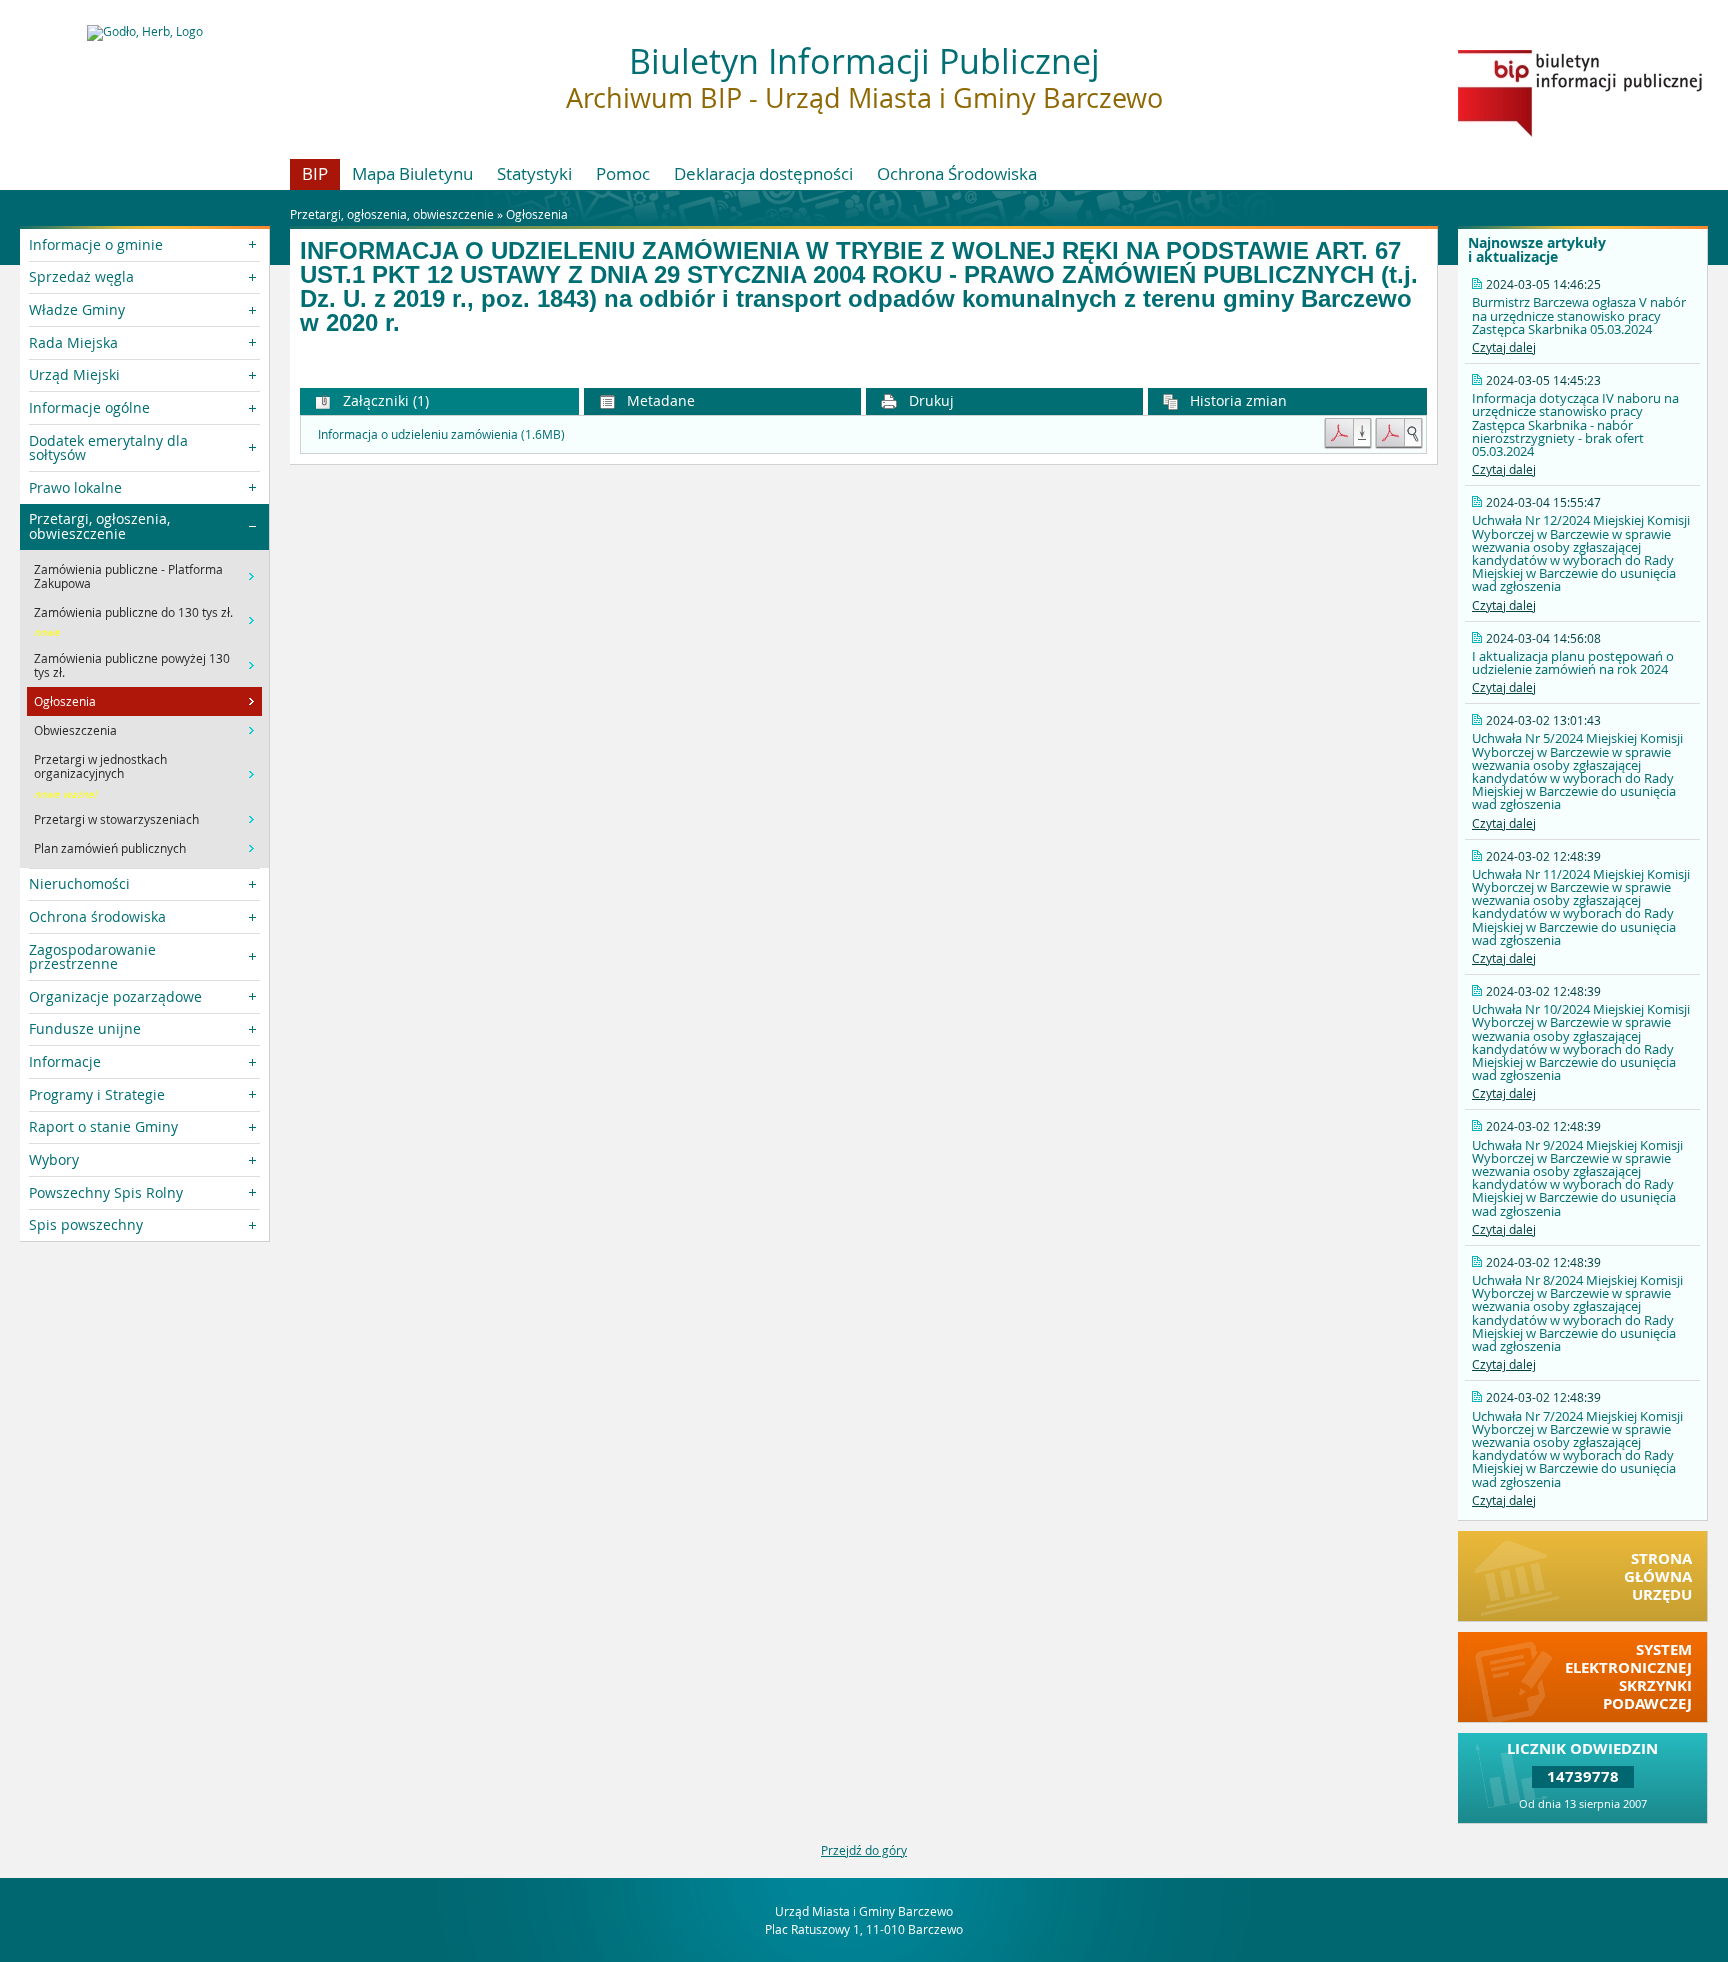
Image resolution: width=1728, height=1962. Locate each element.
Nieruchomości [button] (79, 883)
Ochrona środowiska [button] (97, 916)
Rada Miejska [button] (73, 342)
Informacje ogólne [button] (89, 407)
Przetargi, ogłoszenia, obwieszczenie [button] (99, 525)
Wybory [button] (54, 1159)
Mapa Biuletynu (412, 173)
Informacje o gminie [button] (96, 244)
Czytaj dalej (1504, 347)
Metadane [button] (659, 400)
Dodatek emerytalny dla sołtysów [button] (108, 447)
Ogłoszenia (537, 214)
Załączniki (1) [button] (384, 400)
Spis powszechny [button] (86, 1224)
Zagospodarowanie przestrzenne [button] (92, 956)
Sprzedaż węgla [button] (81, 276)
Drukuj (929, 400)
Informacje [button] (65, 1061)
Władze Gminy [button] (77, 309)
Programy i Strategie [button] (97, 1094)
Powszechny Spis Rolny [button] (106, 1192)
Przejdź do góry (864, 1850)
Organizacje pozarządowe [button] (115, 996)
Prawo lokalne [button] (75, 487)
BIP (315, 173)
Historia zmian (1236, 400)
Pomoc (623, 173)
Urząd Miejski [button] (74, 374)
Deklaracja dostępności (763, 173)
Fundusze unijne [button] (85, 1028)
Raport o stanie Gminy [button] (103, 1126)
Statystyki (534, 173)
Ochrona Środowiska (957, 173)
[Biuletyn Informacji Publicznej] (1580, 132)
